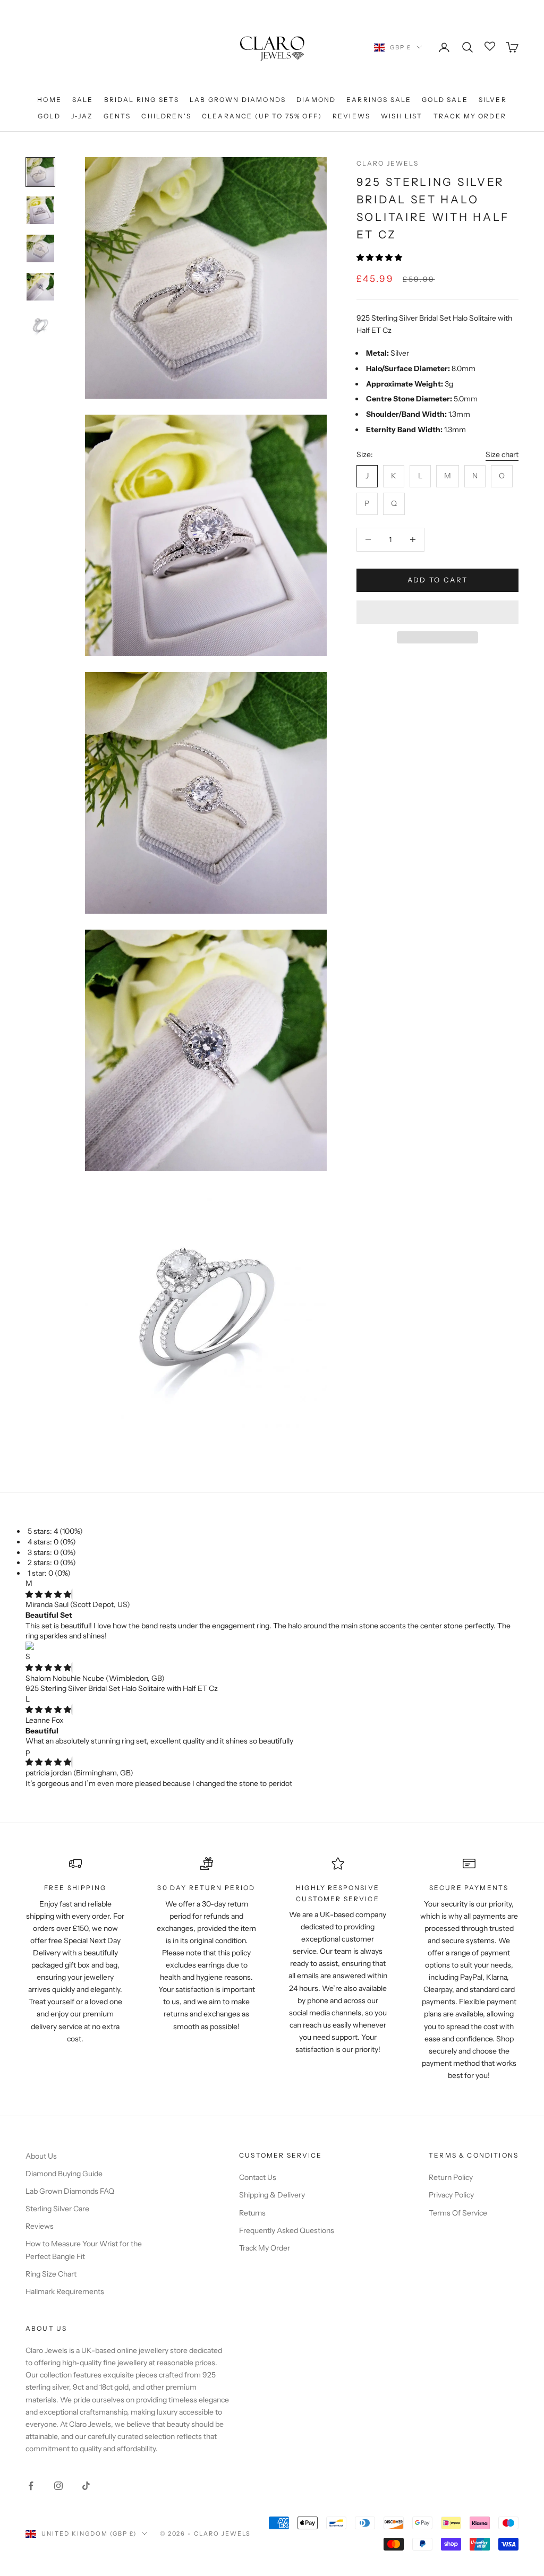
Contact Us (258, 2177)
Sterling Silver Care (57, 2209)
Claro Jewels (388, 163)
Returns (252, 2213)
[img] (48, 1594)
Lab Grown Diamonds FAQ (70, 2191)
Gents (117, 116)
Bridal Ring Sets (142, 100)
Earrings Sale (379, 100)
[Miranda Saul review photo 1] (272, 1647)
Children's (166, 116)
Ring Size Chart (51, 2274)
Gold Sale (445, 100)
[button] (380, 257)
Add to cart (438, 580)
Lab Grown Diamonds (238, 100)
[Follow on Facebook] (31, 2486)
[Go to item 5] (40, 325)
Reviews (351, 116)
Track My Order (470, 116)
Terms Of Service (458, 2213)
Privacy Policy (451, 2195)
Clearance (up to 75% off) (262, 116)
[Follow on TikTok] (86, 2486)
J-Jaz (82, 116)
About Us (41, 2156)
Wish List (402, 116)
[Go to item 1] (40, 172)
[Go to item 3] (40, 248)
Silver (493, 100)
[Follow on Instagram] (58, 2486)
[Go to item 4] (40, 287)
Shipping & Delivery (272, 2195)
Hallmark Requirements (65, 2291)
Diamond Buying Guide (64, 2174)
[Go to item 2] (40, 210)
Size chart (502, 454)
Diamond (316, 100)
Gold (49, 116)
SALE (83, 100)
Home (49, 100)
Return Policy (451, 2177)
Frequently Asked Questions (287, 2230)
